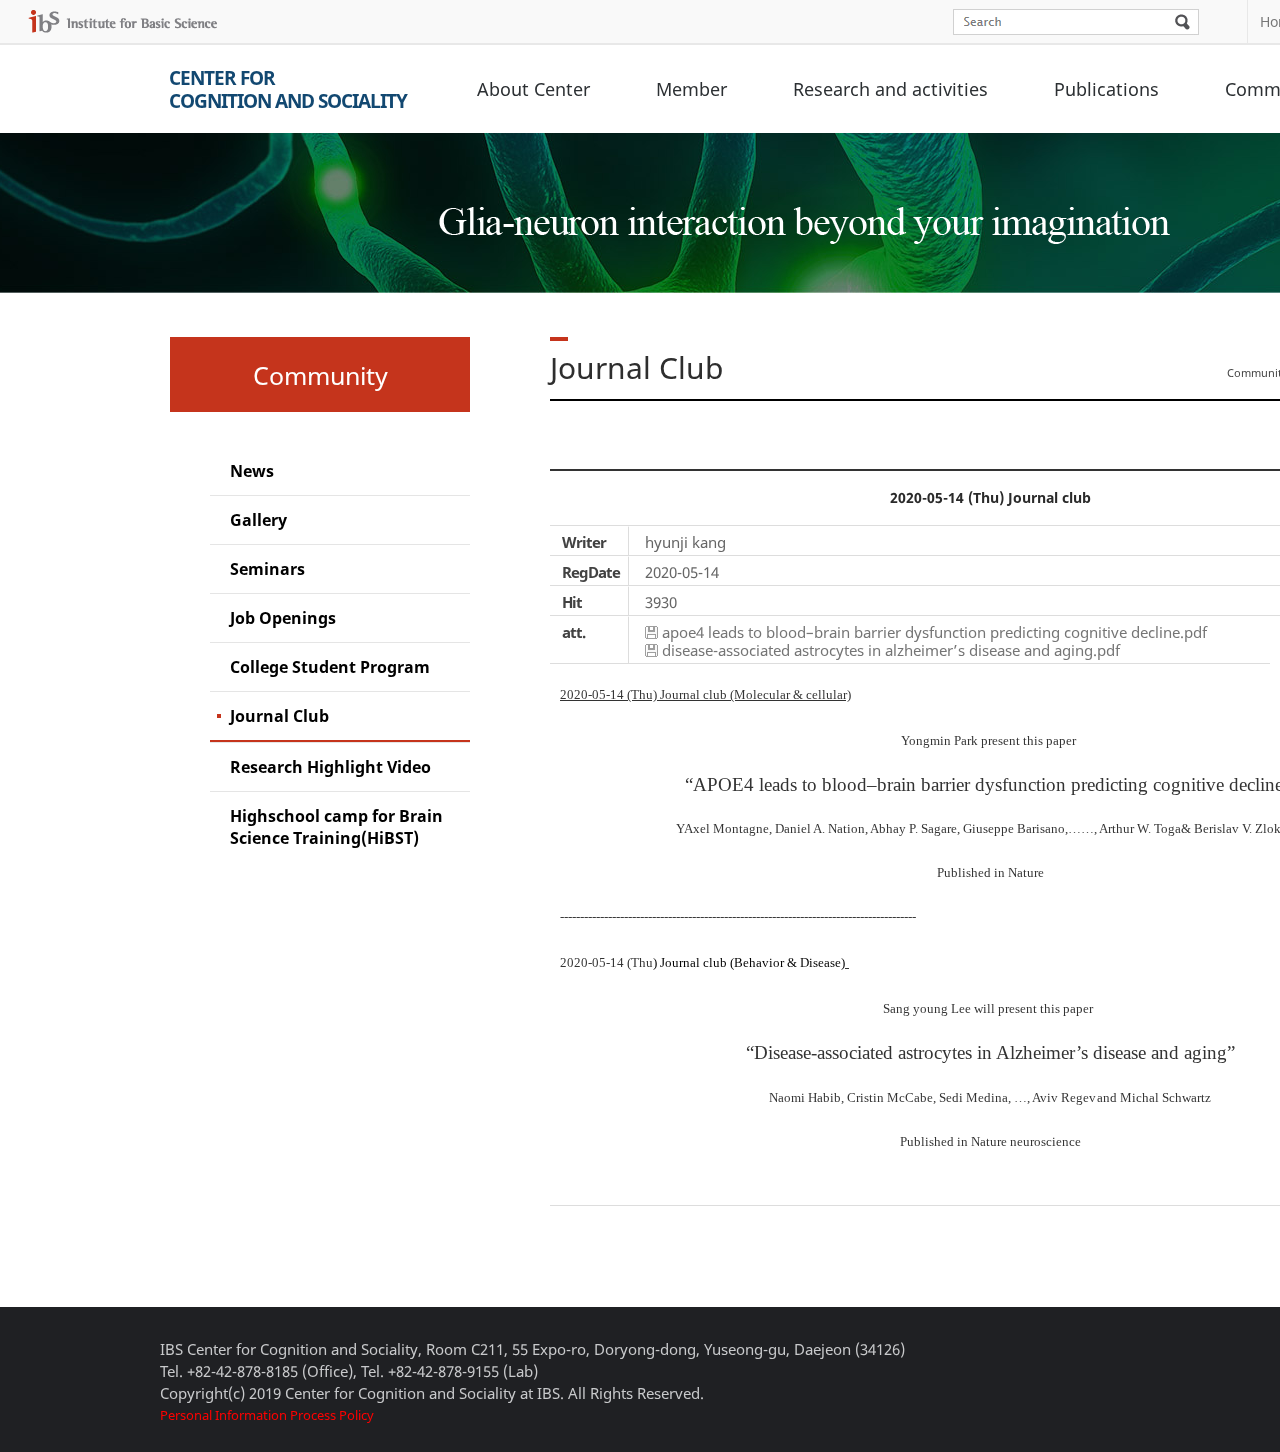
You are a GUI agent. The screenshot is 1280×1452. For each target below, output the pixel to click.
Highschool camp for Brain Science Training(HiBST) (336, 827)
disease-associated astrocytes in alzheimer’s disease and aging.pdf (891, 650)
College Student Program (330, 667)
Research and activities (890, 89)
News (252, 471)
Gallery (258, 520)
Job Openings (283, 618)
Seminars (267, 569)
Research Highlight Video (330, 767)
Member (691, 89)
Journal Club (279, 716)
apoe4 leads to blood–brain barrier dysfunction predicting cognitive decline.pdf (934, 632)
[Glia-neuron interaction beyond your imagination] (800, 204)
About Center (533, 89)
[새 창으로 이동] (123, 21)
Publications (1106, 89)
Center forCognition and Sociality (288, 89)
